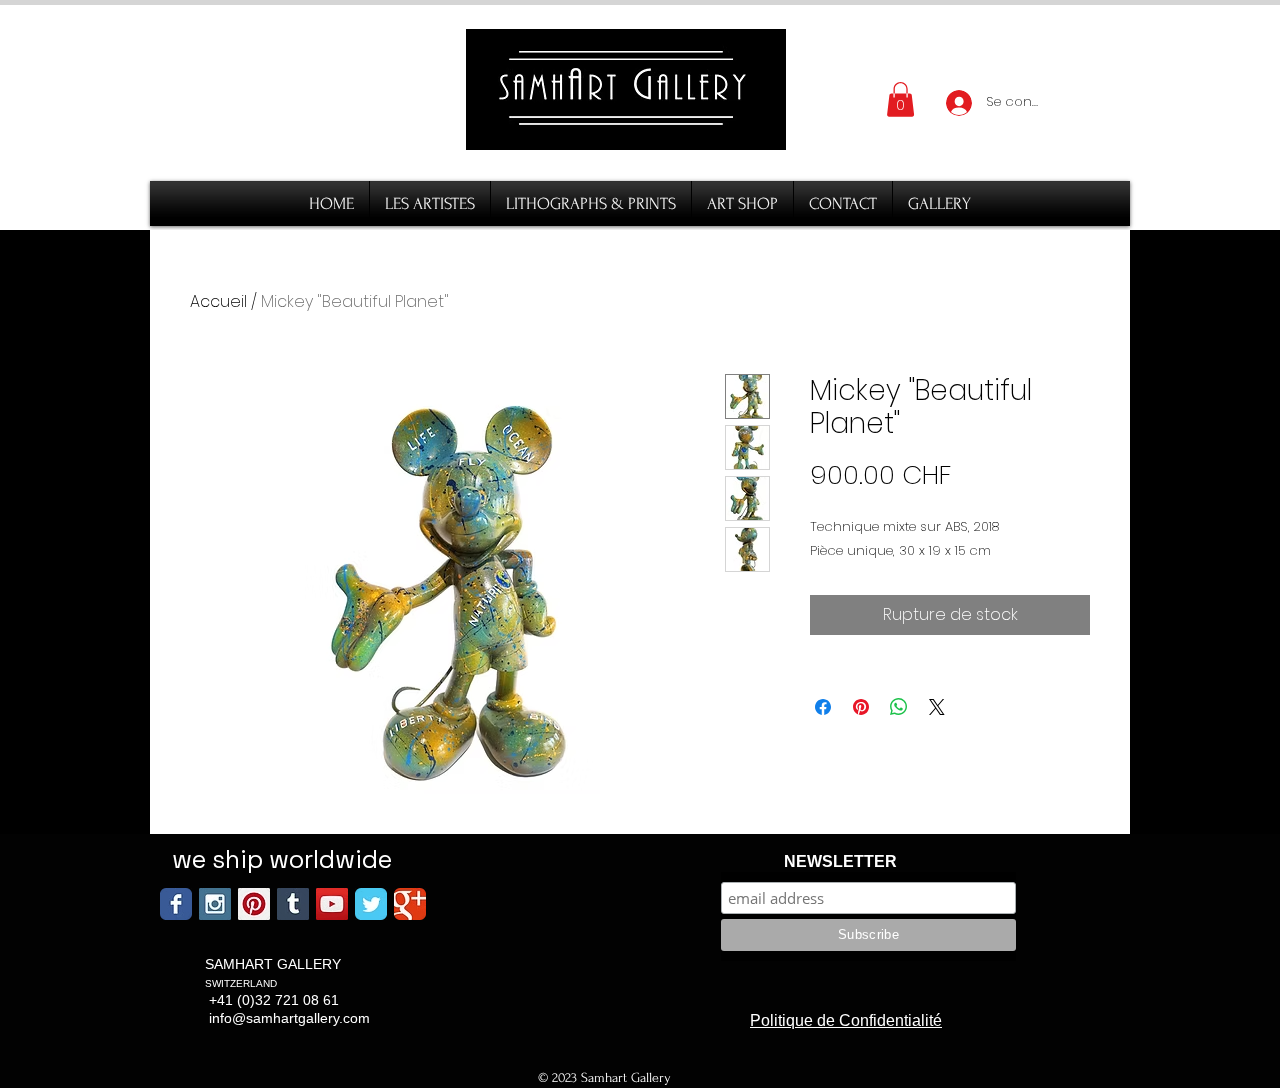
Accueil (218, 301)
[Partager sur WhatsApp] (899, 707)
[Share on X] (937, 707)
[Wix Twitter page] (371, 904)
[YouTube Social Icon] (332, 904)
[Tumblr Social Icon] (293, 904)
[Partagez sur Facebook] (823, 707)
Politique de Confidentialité (846, 1020)
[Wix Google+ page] (410, 904)
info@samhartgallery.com (289, 1018)
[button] (900, 99)
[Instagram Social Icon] (215, 904)
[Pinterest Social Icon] (254, 904)
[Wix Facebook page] (176, 904)
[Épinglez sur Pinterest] (861, 707)
